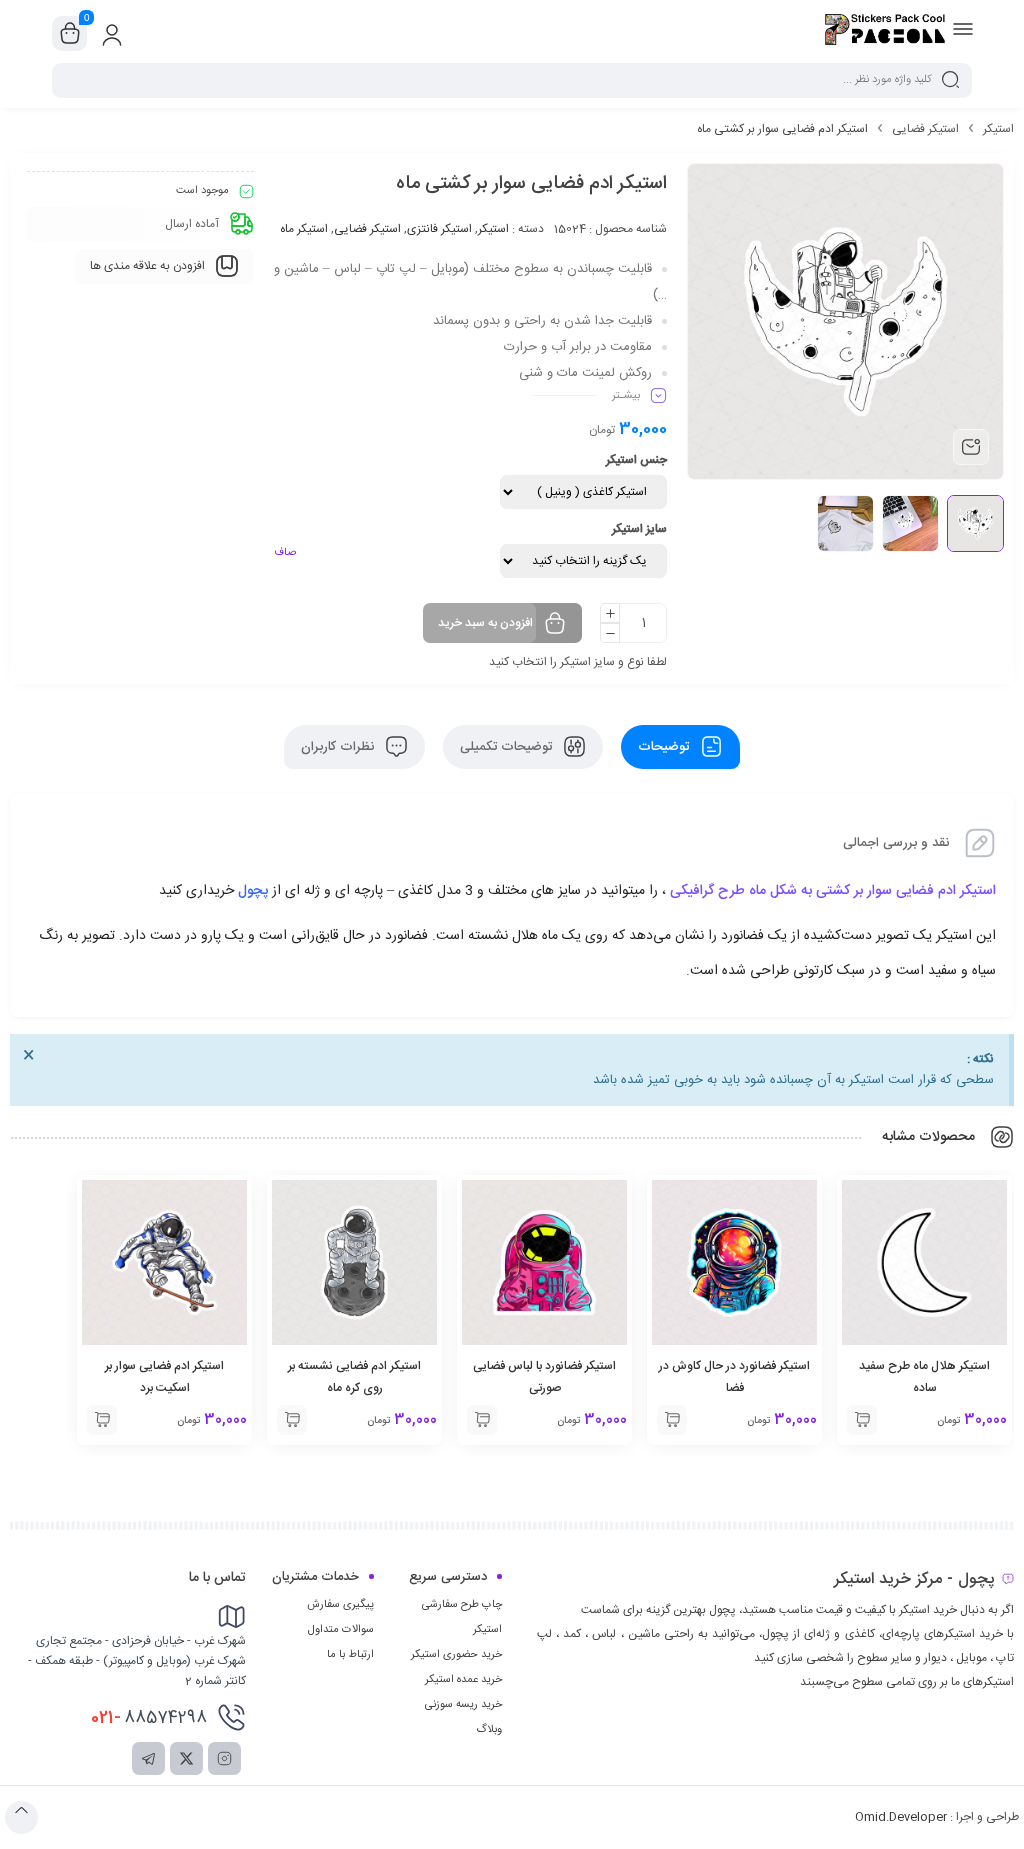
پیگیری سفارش (340, 1605)
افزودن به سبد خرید (485, 623)
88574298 (149, 1718)
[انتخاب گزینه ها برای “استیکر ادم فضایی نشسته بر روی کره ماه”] (292, 1420)
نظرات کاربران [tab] (339, 747)
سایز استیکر (639, 529)
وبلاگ (489, 1730)
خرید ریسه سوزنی (463, 1705)
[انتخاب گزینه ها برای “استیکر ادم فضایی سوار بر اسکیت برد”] (102, 1420)
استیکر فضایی (925, 129)
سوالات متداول (341, 1630)
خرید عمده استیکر (463, 1680)
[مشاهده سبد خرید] (70, 34)
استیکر (998, 129)
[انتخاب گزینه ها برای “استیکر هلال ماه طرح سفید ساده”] (862, 1420)
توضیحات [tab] (665, 747)
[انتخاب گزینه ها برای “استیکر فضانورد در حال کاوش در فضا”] (672, 1420)
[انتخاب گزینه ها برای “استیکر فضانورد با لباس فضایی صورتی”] (482, 1420)
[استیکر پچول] (885, 33)
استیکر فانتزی (439, 229)
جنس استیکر (636, 460)
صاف (285, 553)
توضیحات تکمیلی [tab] (508, 747)
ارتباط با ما (350, 1655)
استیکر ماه (304, 229)
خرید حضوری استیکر (456, 1655)
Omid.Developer (901, 1817)
